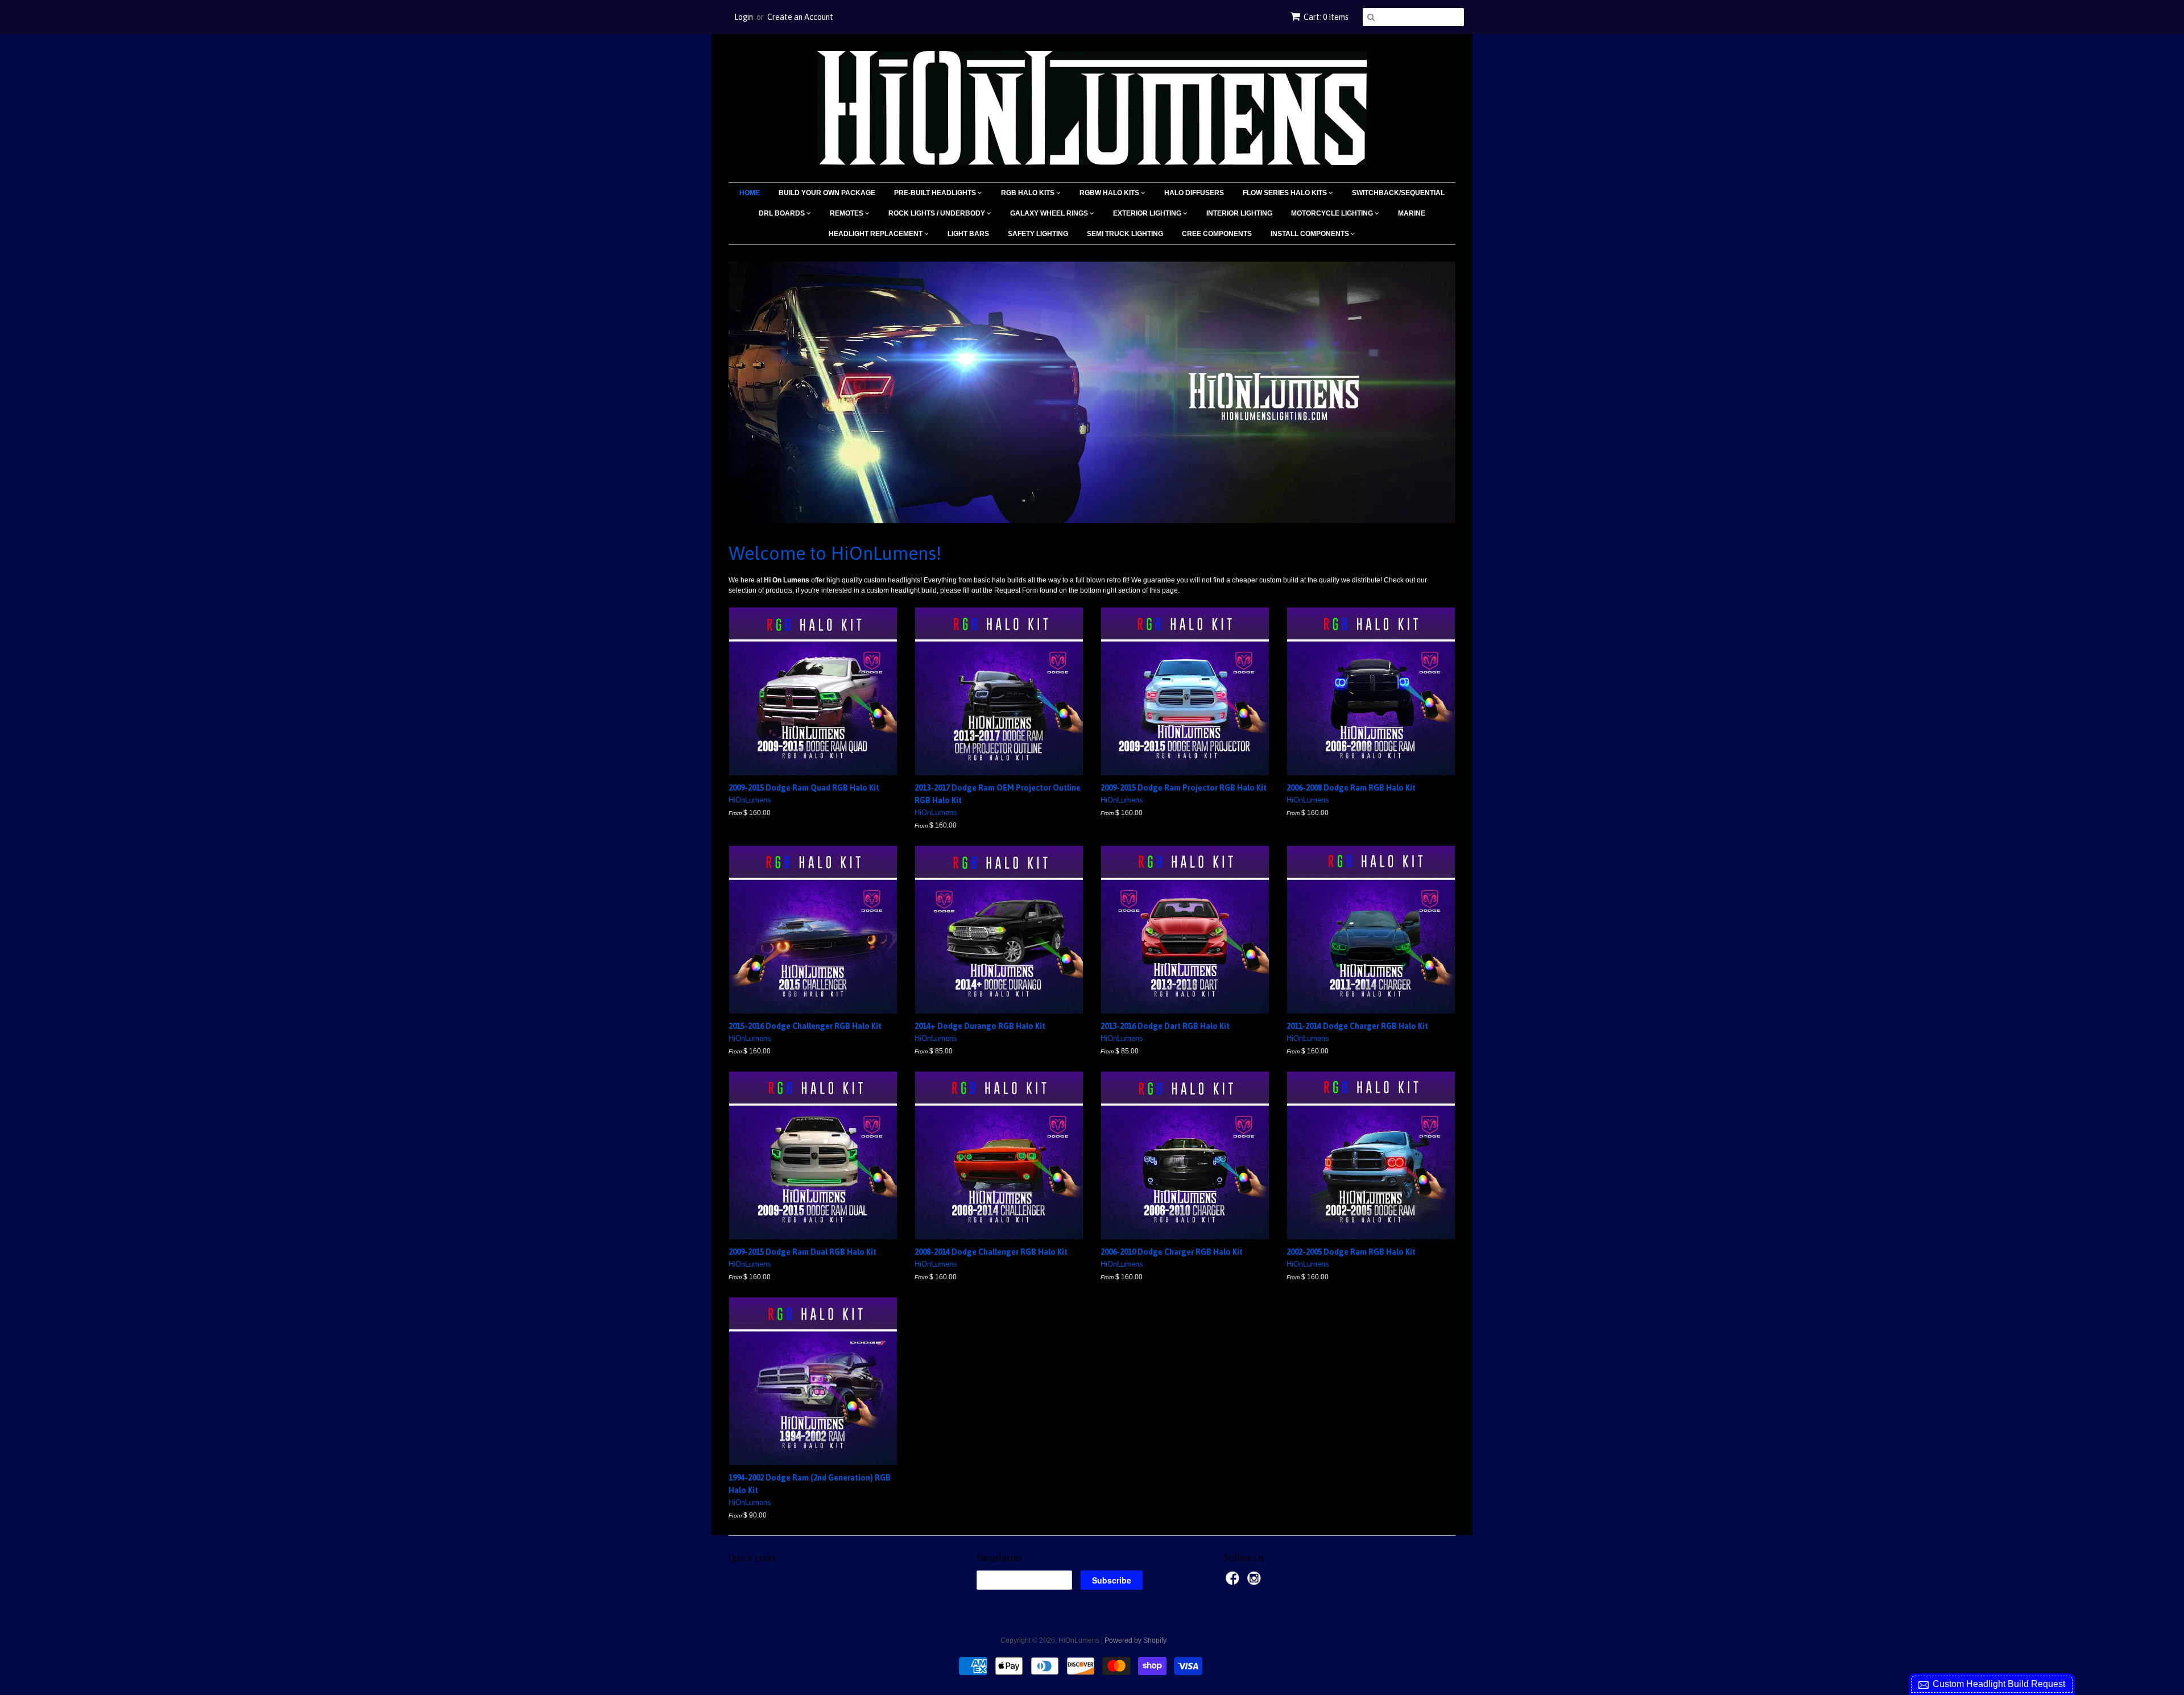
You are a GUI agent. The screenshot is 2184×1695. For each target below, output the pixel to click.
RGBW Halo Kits (1110, 193)
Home (750, 193)
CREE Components (1217, 234)
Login (744, 17)
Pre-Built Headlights (936, 193)
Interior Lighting (1239, 213)
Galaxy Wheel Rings (1050, 213)
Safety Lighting (1038, 234)
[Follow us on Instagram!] (1256, 1582)
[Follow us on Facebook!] (1234, 1582)
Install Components (1311, 234)
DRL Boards (783, 213)
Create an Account (800, 17)
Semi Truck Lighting (1125, 234)
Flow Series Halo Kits (1286, 193)
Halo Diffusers (1194, 193)
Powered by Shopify (1136, 1640)
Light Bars (968, 234)
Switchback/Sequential (1398, 193)
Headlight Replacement (876, 234)
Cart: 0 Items (1326, 17)
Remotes (847, 213)
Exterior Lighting (1148, 213)
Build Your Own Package (827, 193)
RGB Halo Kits (1029, 193)
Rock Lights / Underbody (938, 213)
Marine (1412, 213)
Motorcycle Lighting (1333, 213)
